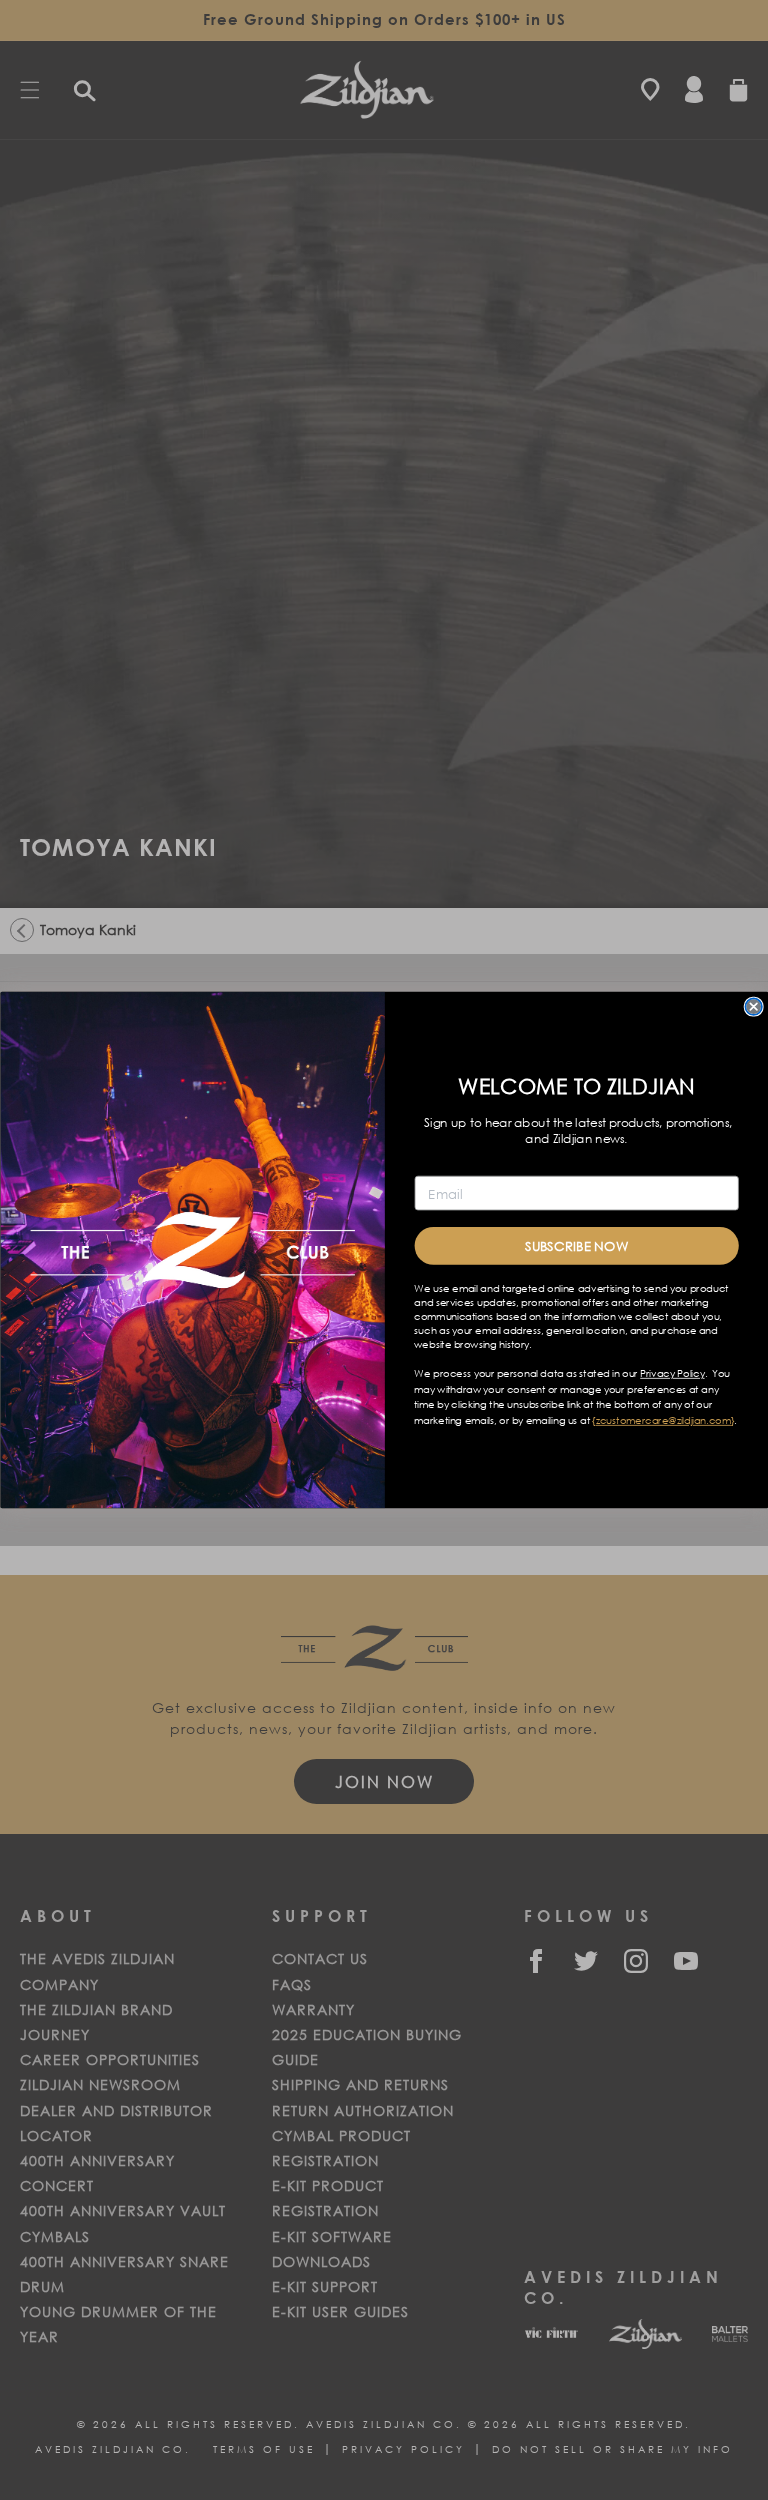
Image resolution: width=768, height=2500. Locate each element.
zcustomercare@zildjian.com (662, 1421)
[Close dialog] (753, 1006)
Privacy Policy (672, 1374)
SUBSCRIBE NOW (575, 1245)
